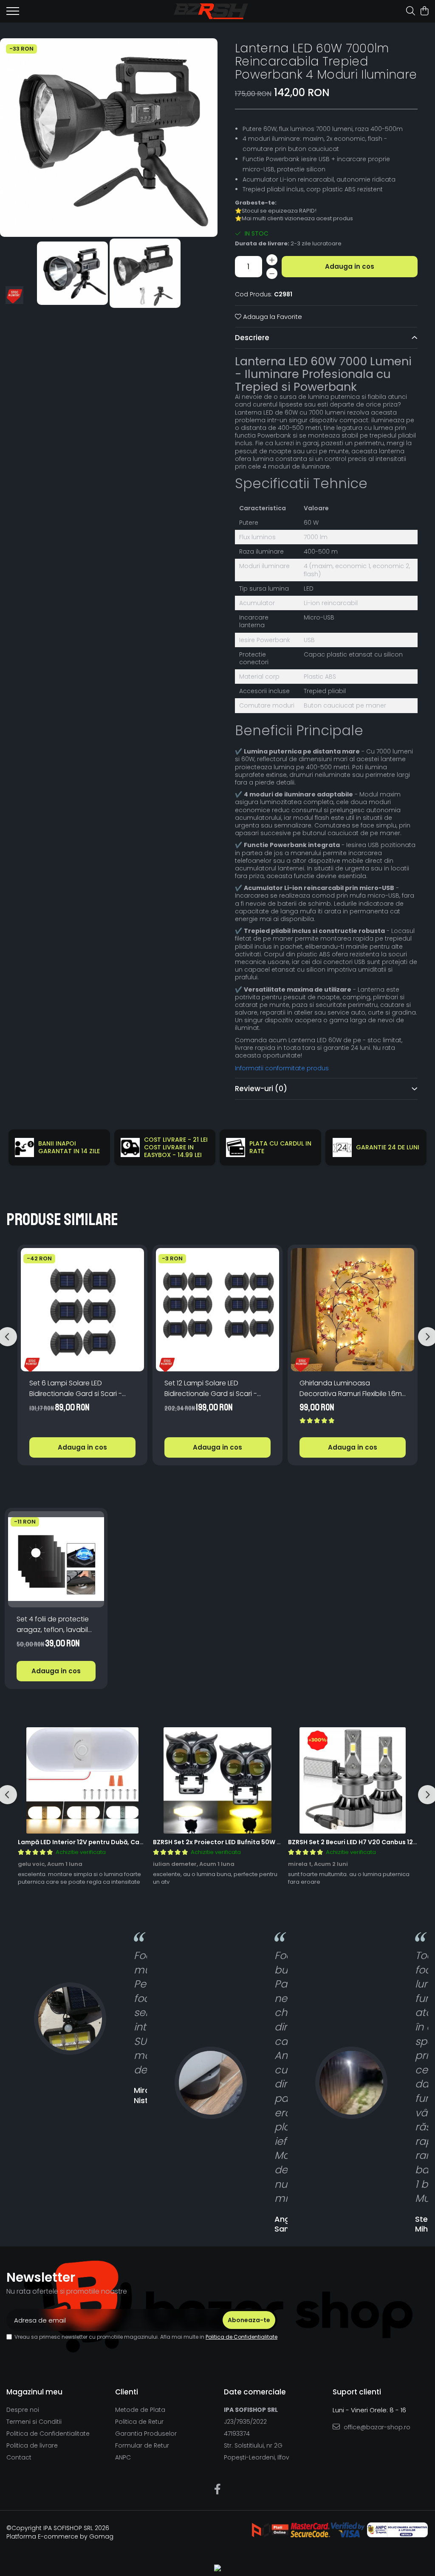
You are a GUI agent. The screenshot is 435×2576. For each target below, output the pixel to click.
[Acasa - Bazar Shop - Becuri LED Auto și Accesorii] (211, 11)
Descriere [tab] (252, 338)
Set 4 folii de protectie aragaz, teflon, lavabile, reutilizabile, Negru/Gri (55, 1625)
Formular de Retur (142, 2445)
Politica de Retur (139, 2422)
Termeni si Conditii (34, 2422)
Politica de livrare (32, 2445)
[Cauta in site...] (411, 11)
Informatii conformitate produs (282, 1068)
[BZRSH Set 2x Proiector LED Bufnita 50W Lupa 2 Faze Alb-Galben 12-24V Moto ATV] (217, 1780)
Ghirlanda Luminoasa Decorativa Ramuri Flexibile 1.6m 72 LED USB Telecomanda (351, 1389)
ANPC (123, 2457)
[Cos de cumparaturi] (424, 11)
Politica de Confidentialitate (242, 2337)
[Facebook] (218, 2490)
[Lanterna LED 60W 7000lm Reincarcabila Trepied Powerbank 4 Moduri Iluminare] (109, 138)
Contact (19, 2457)
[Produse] (13, 14)
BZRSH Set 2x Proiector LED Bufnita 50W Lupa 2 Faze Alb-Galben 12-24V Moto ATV (279, 1842)
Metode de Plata (140, 2410)
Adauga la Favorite (272, 317)
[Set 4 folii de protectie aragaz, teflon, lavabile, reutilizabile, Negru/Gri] (56, 1559)
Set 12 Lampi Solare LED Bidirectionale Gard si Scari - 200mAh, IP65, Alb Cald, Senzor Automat (214, 1389)
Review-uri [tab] (261, 1089)
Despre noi (23, 2410)
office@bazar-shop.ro (376, 2427)
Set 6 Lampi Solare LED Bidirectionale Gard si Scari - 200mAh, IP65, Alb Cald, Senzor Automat (79, 1389)
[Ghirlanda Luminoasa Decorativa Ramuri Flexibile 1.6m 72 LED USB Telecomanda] (353, 1310)
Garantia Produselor (146, 2434)
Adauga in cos (350, 266)
